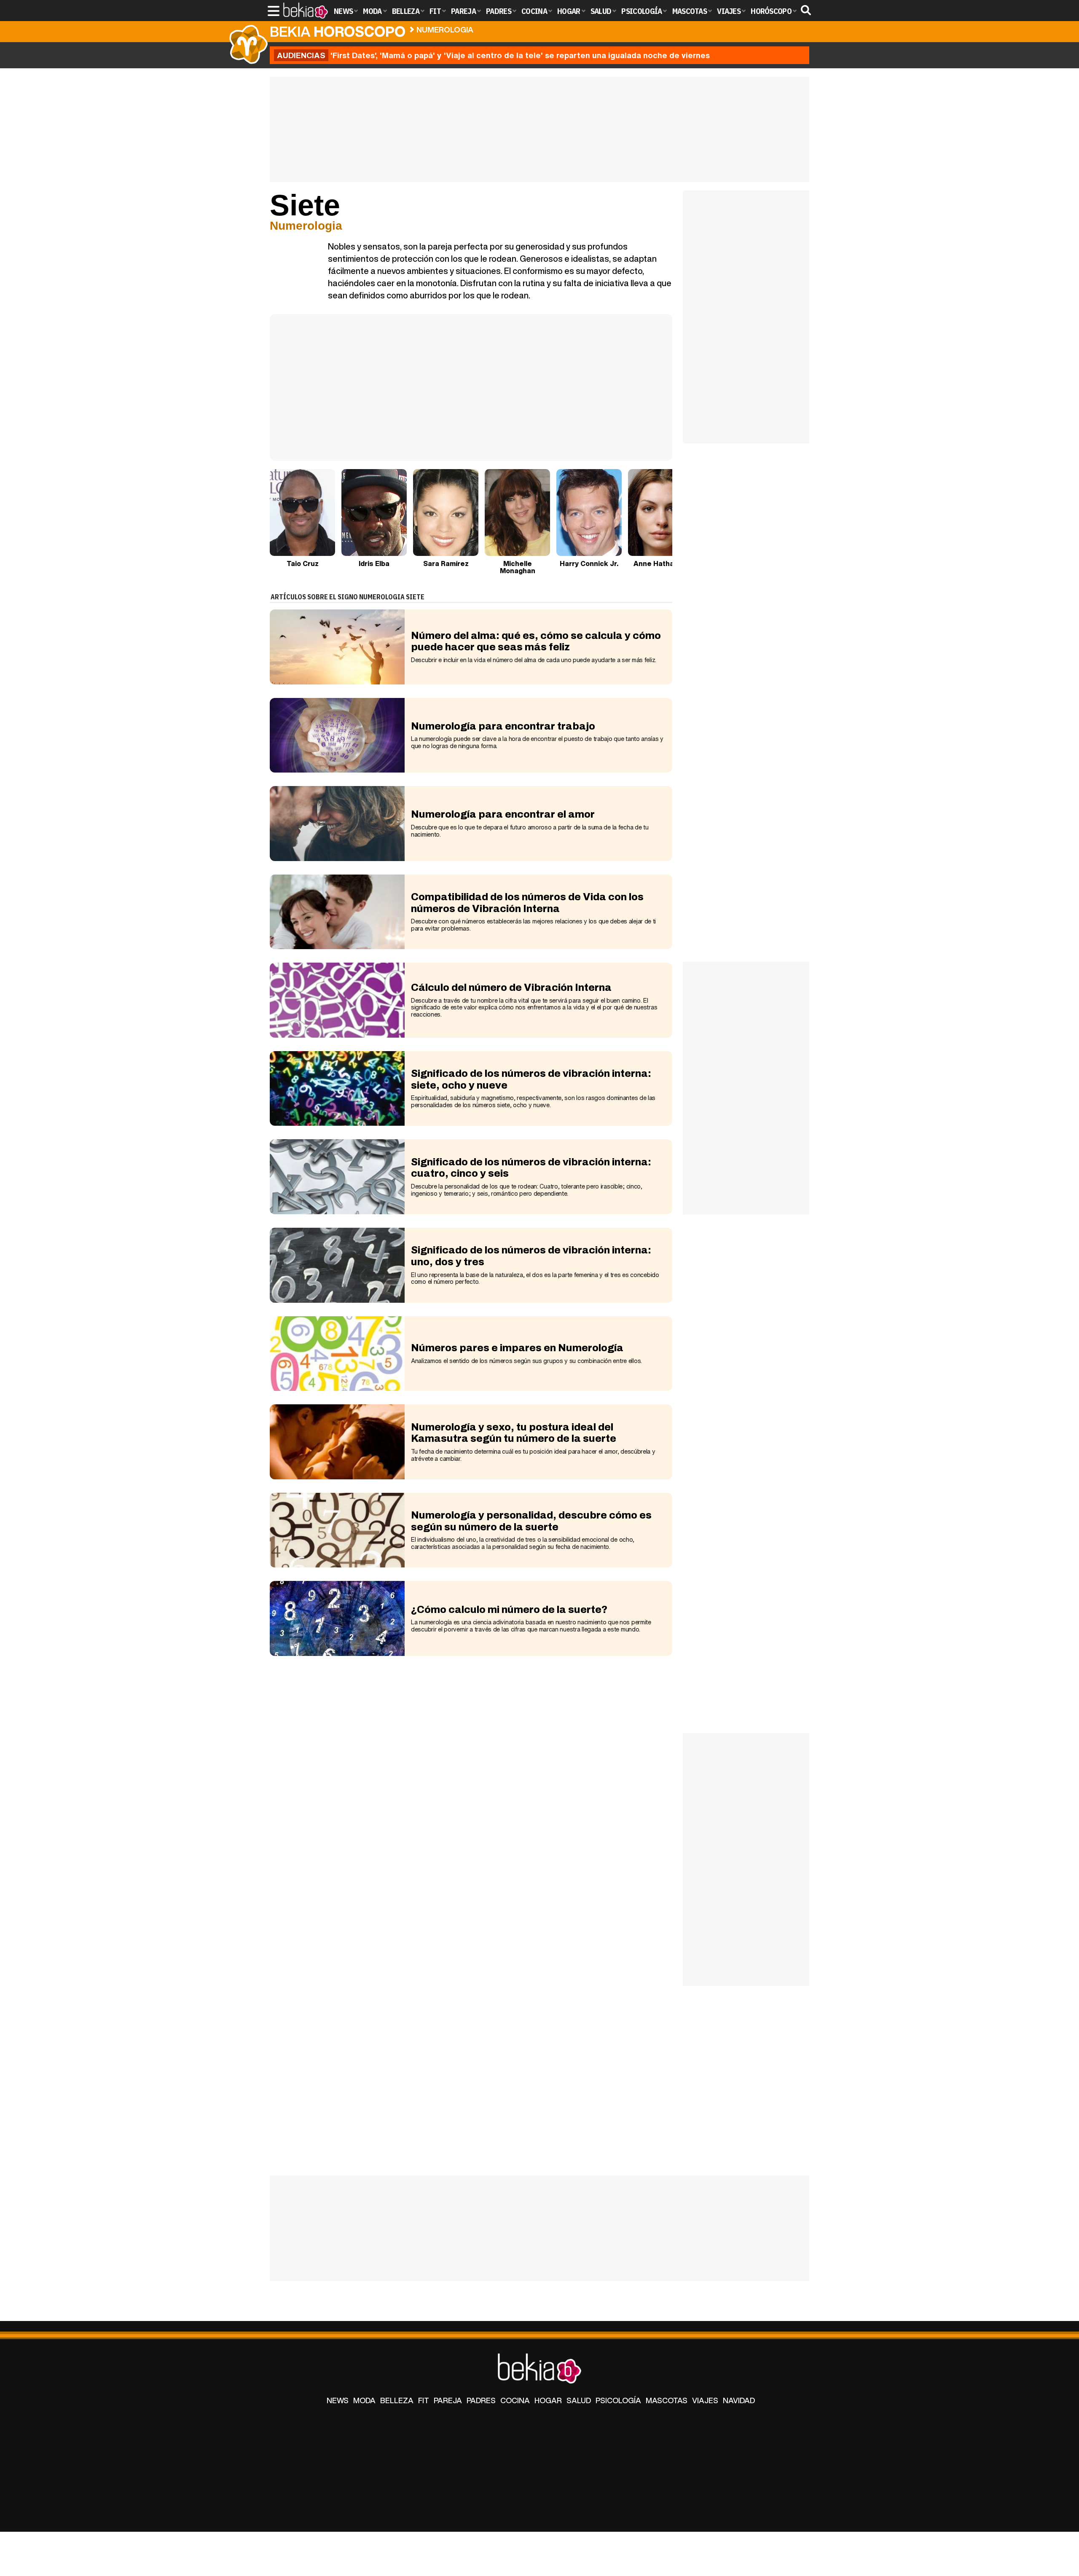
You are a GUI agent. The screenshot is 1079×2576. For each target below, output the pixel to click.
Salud (579, 2400)
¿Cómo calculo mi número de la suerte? (509, 1610)
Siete (493, 28)
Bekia (338, 31)
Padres (481, 2400)
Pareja (448, 2400)
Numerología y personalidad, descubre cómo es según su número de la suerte (531, 1521)
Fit (424, 2400)
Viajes (705, 2400)
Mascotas (667, 2400)
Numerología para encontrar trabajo (503, 726)
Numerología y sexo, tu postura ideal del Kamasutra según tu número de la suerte (514, 1433)
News (338, 2400)
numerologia (445, 30)
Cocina (515, 2400)
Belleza (397, 2400)
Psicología (618, 2400)
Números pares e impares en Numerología (517, 1348)
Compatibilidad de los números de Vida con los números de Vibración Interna (527, 903)
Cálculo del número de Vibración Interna (511, 987)
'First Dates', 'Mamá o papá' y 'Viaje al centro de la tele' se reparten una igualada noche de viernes (493, 55)
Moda (364, 2400)
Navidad (739, 2400)
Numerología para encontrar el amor (503, 814)
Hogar (548, 2400)
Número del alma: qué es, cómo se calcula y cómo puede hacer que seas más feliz (536, 641)
